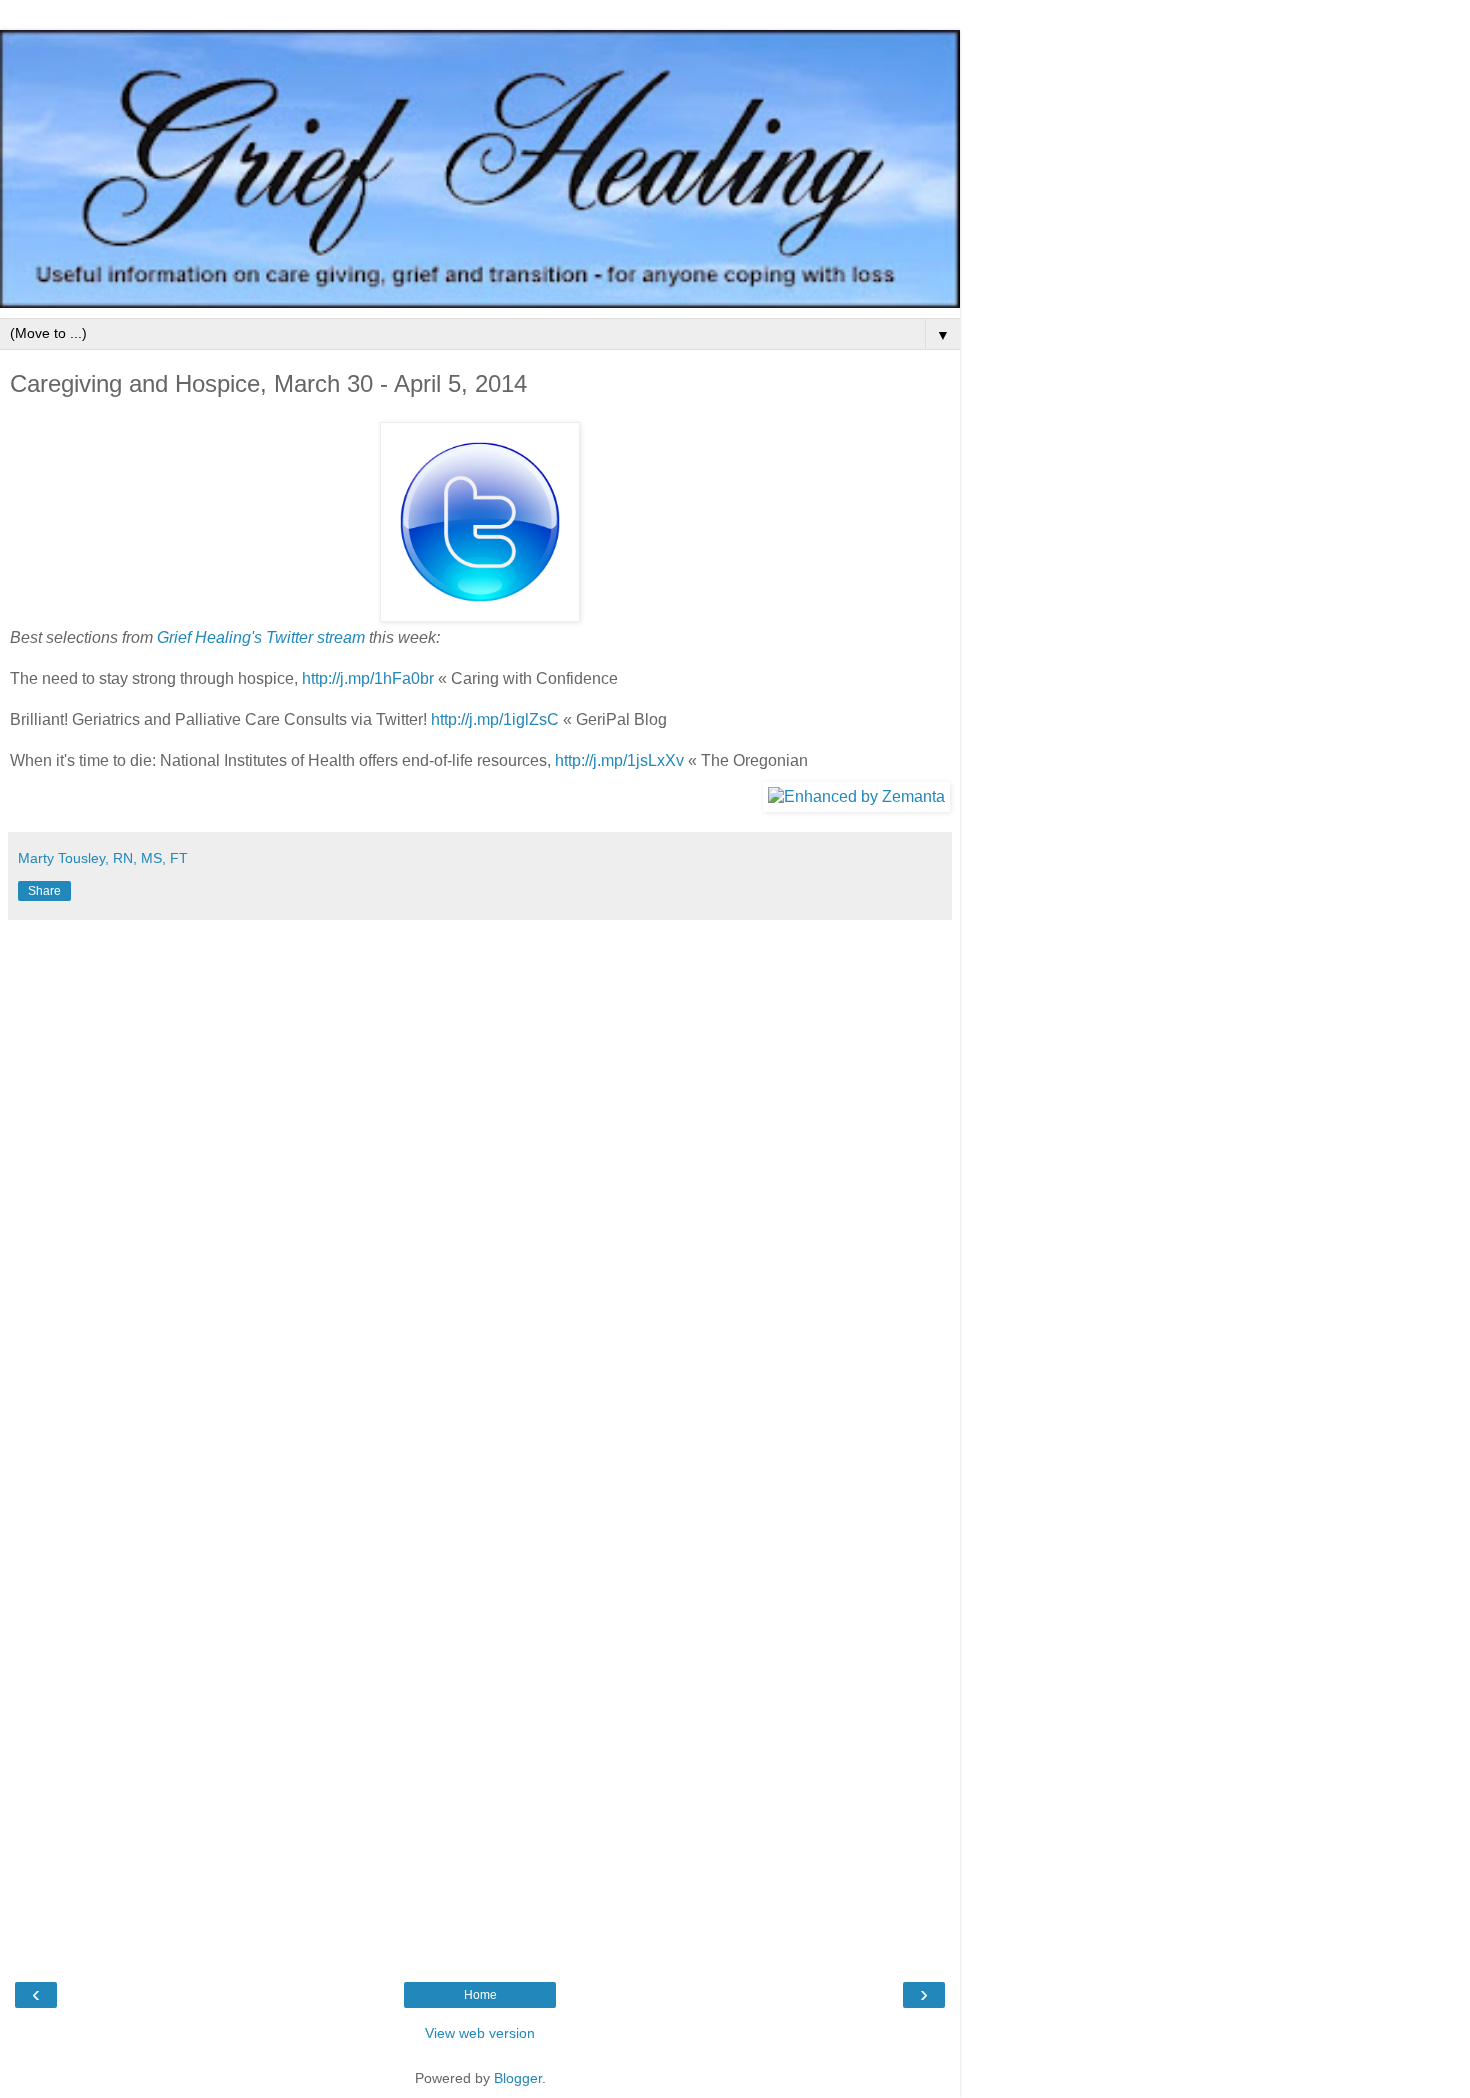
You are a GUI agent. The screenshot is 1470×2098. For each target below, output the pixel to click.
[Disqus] (480, 1180)
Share (44, 891)
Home (480, 1995)
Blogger (518, 2078)
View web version (480, 2033)
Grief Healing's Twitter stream (261, 637)
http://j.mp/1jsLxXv (619, 760)
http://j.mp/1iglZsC (495, 719)
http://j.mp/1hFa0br (368, 678)
